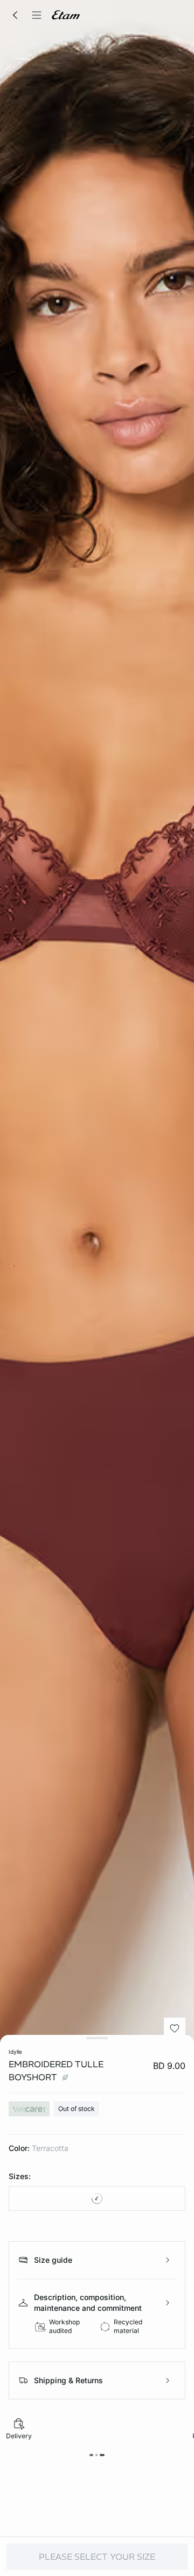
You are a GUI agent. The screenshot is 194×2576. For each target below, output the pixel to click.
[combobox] (97, 2199)
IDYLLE (15, 2052)
